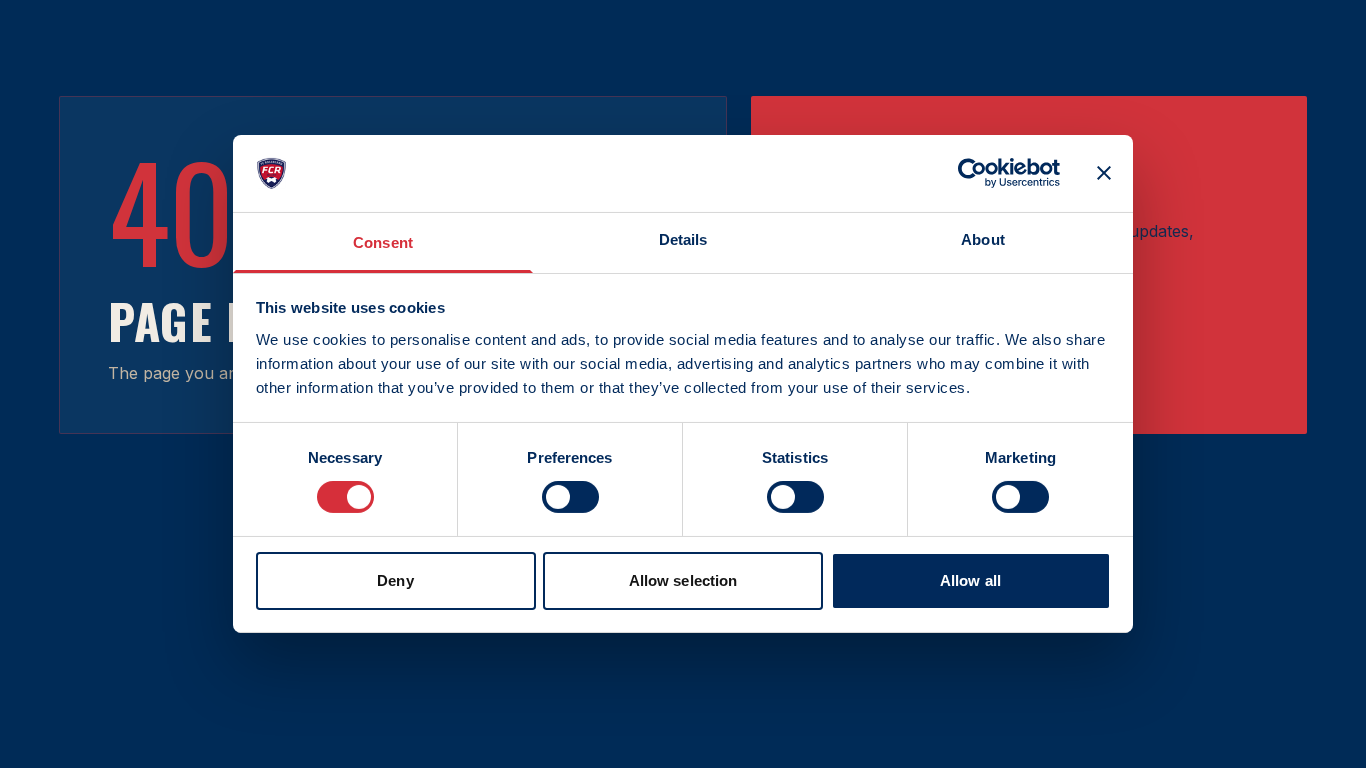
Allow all (970, 580)
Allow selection (683, 580)
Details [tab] (683, 239)
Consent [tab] (383, 242)
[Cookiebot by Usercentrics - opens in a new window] (972, 173)
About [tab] (983, 239)
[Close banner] (1104, 173)
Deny (395, 580)
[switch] (570, 497)
